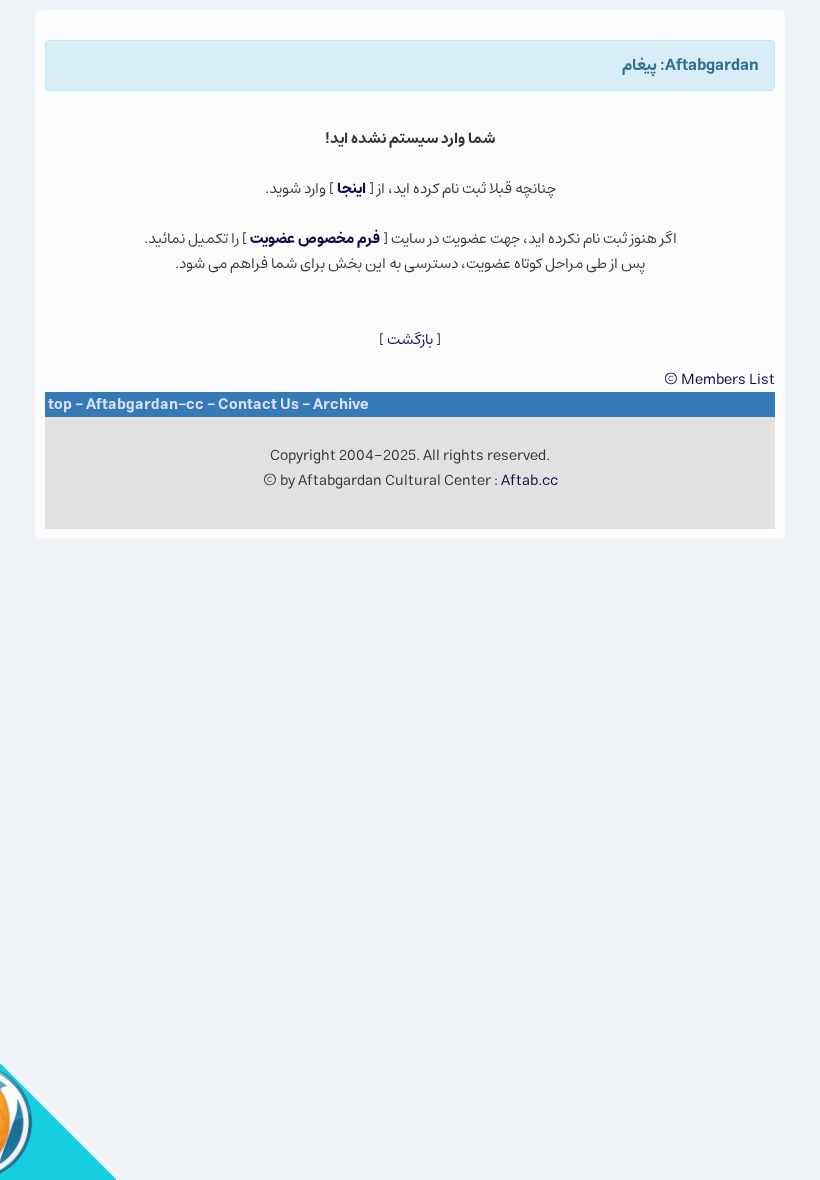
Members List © (719, 379)
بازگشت (410, 339)
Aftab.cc (529, 480)
